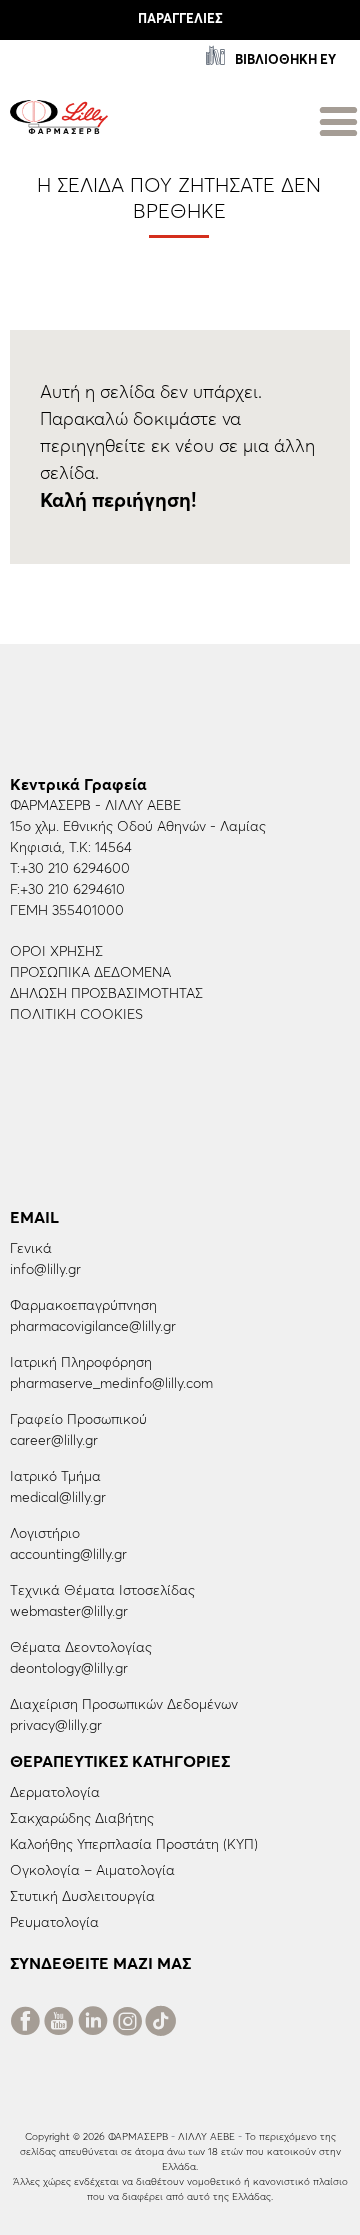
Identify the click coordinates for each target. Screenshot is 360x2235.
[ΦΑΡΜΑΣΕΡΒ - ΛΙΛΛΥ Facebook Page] (25, 2025)
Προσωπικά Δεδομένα (90, 973)
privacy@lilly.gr (56, 1726)
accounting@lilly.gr (68, 1555)
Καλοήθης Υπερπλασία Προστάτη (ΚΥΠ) (134, 1845)
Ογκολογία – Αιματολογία (92, 1871)
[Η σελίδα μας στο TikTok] (161, 2025)
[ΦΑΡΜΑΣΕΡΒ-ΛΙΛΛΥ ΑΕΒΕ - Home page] (59, 116)
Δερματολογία (55, 1793)
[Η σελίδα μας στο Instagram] (127, 2025)
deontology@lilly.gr (69, 1669)
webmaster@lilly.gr (69, 1612)
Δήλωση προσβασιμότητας (106, 994)
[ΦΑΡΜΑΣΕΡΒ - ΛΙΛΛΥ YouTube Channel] (59, 2025)
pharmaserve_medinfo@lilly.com (111, 1384)
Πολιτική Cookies (76, 1015)
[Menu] (338, 118)
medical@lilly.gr (58, 1498)
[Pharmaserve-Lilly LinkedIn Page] (93, 2025)
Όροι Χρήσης (56, 952)
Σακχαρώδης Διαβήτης (82, 1819)
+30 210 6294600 (75, 869)
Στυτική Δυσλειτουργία (82, 1897)
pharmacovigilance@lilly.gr (93, 1327)
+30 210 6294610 (72, 890)
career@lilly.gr (54, 1441)
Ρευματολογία (54, 1923)
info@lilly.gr (45, 1270)
